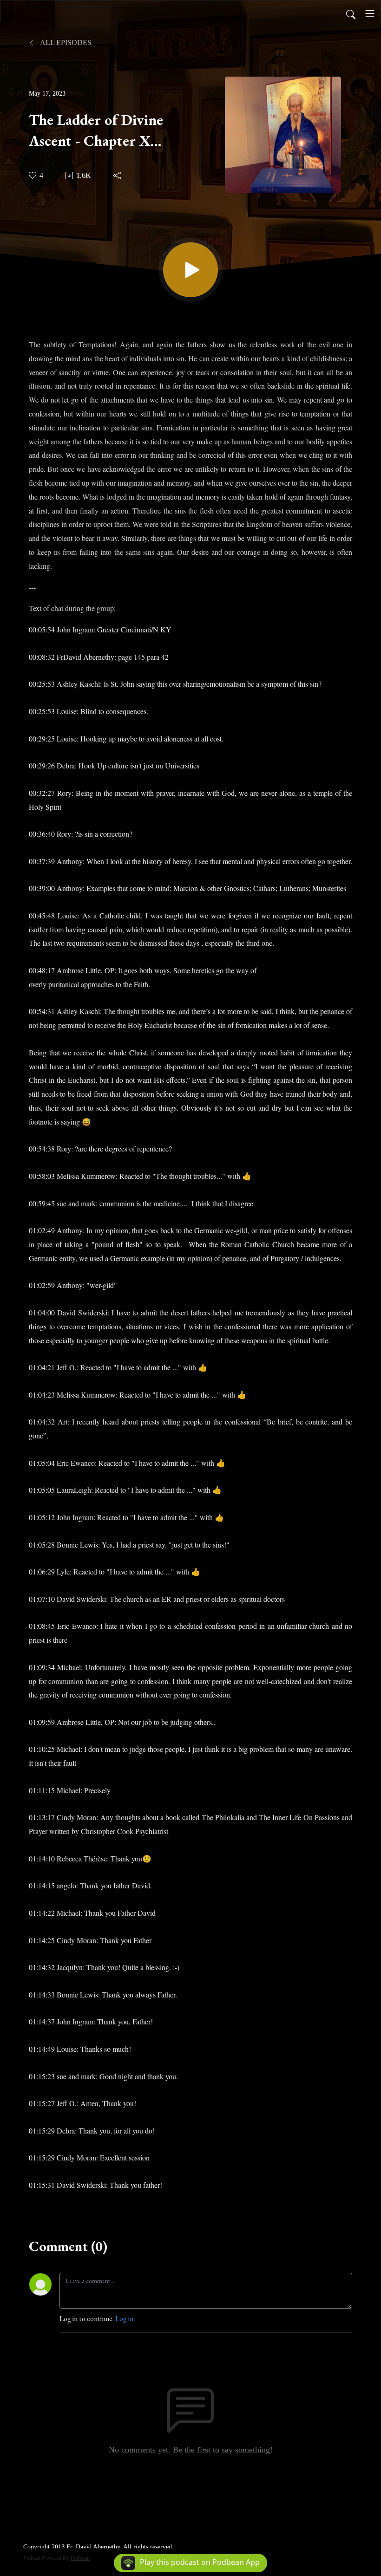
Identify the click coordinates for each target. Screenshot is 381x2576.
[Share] (118, 176)
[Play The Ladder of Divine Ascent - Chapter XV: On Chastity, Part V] (190, 270)
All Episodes (65, 42)
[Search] (351, 13)
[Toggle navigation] (370, 13)
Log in (124, 2319)
